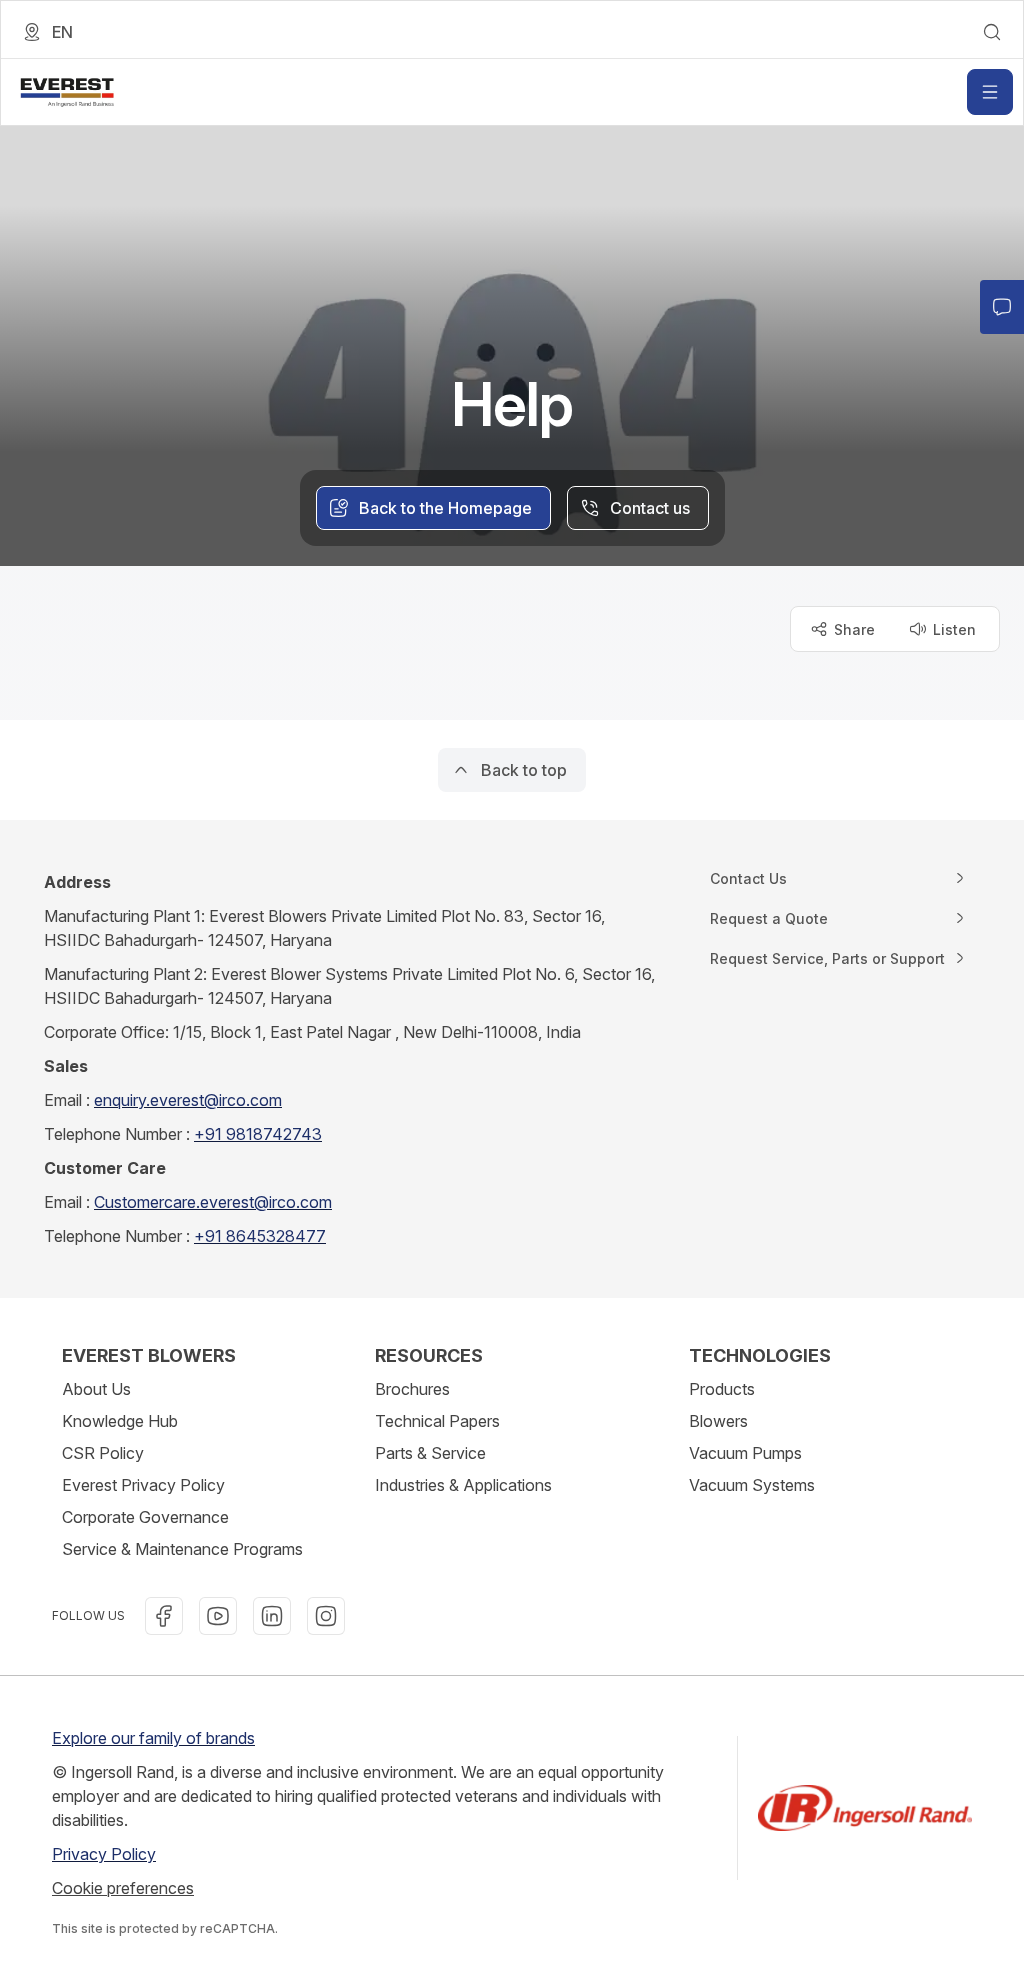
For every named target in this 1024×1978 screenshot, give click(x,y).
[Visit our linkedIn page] (272, 1616)
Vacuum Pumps (745, 1453)
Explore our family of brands (153, 1738)
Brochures (412, 1389)
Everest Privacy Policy (143, 1485)
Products (722, 1389)
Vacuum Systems (752, 1485)
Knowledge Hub (120, 1421)
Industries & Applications (463, 1485)
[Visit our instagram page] (326, 1616)
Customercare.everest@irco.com (213, 1202)
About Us (96, 1389)
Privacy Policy (104, 1854)
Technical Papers (437, 1421)
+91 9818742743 (258, 1134)
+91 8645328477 (260, 1236)
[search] (992, 32)
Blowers (718, 1421)
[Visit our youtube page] (218, 1616)
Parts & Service (430, 1453)
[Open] (990, 92)
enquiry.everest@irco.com (188, 1100)
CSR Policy (103, 1453)
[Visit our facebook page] (164, 1616)
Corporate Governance (145, 1517)
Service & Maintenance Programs (182, 1549)
